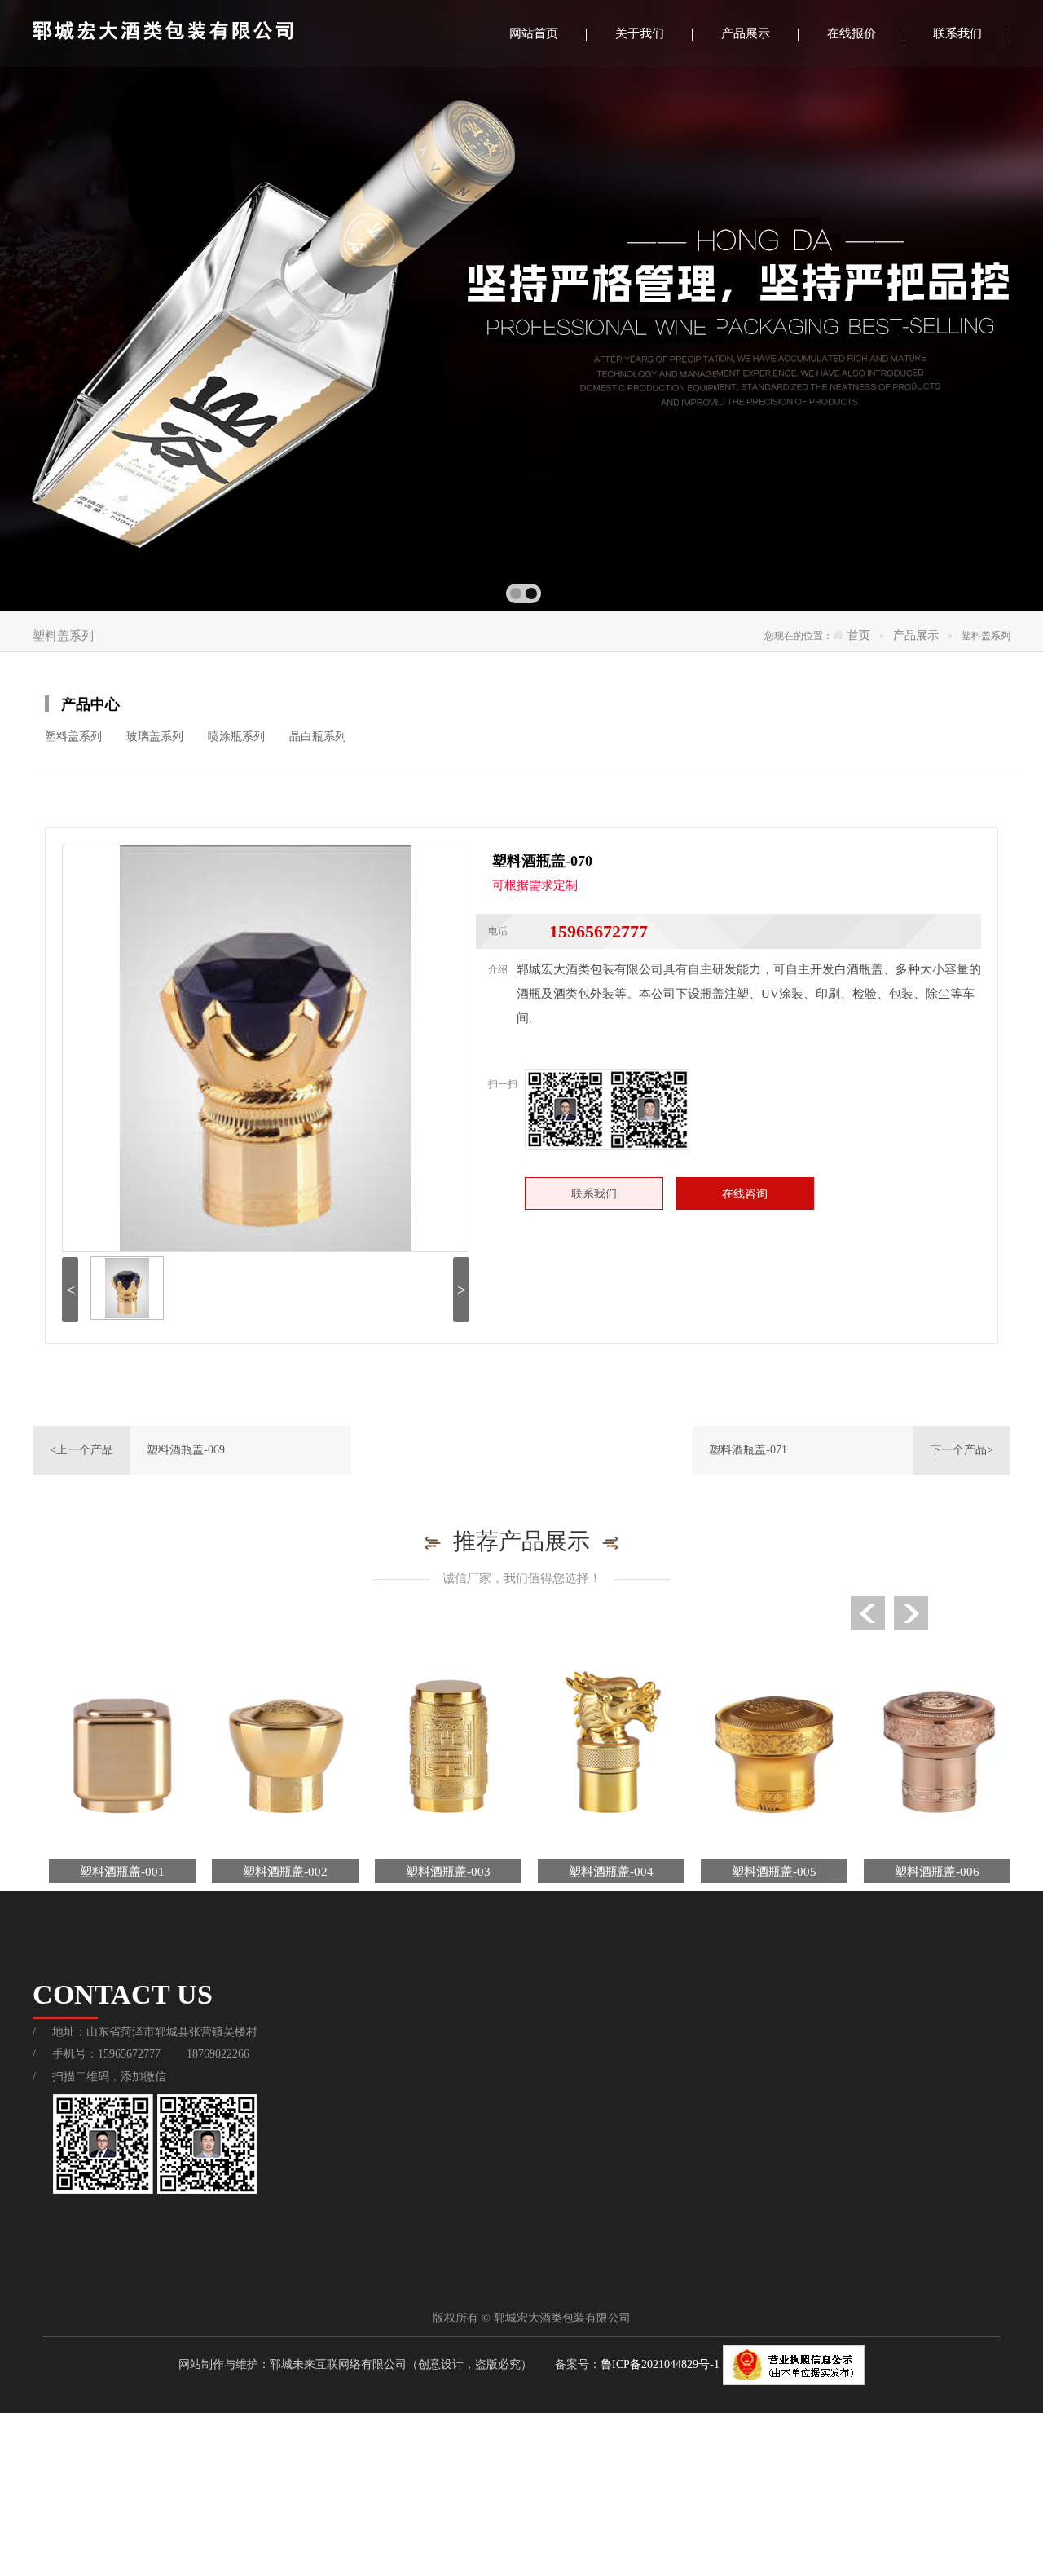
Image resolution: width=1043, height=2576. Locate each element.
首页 (859, 635)
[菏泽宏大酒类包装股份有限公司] (216, 33)
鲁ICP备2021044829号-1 (662, 2364)
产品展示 (916, 635)
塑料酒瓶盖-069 (186, 1450)
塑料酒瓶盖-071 (748, 1450)
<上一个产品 (81, 1450)
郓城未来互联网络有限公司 (338, 2364)
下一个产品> (962, 1450)
